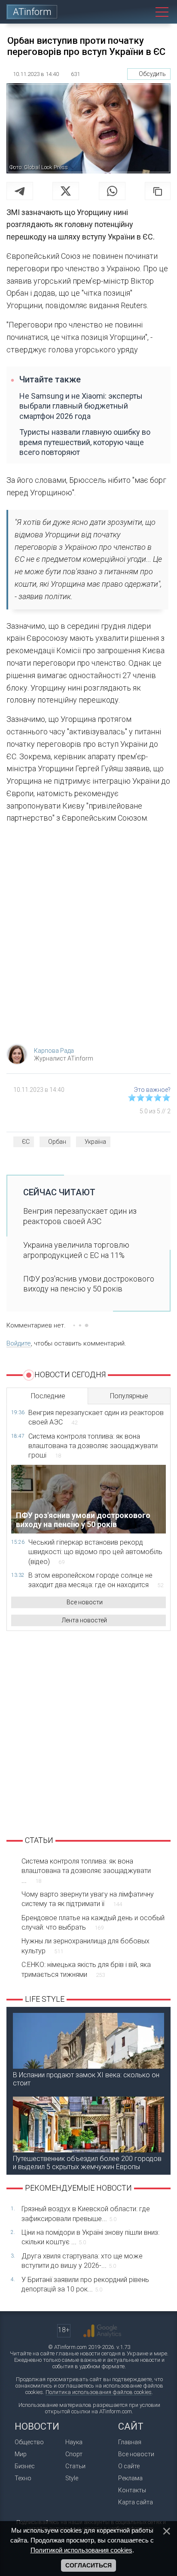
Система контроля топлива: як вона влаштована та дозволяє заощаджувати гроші (93, 1446)
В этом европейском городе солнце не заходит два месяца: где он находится (96, 1580)
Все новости (85, 1602)
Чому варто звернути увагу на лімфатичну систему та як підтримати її (88, 1899)
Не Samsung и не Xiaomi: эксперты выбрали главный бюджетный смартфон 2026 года (81, 406)
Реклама (130, 2478)
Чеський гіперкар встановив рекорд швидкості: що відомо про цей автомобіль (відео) (95, 1552)
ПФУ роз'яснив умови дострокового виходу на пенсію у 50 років (89, 1284)
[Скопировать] (158, 191)
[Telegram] (20, 191)
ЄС (26, 1142)
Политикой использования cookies (81, 2550)
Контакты (132, 2490)
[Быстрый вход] (123, 12)
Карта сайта (136, 2502)
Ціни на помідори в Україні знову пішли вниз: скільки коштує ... (90, 2237)
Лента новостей (84, 1620)
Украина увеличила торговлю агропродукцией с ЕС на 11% (76, 1250)
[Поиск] (142, 12)
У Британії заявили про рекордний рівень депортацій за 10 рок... (85, 2284)
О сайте (129, 2466)
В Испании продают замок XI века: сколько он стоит (86, 2079)
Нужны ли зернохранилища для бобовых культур (85, 1946)
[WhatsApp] (112, 191)
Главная (130, 2442)
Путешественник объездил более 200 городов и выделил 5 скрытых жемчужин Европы (87, 2163)
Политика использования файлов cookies (99, 2392)
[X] (66, 191)
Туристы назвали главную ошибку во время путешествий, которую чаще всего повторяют (85, 442)
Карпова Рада (54, 1051)
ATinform (32, 12)
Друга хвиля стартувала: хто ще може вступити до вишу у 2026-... (82, 2261)
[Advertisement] (88, 936)
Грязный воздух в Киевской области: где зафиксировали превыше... (86, 2214)
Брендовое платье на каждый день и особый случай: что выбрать (93, 1923)
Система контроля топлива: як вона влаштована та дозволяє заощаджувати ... (86, 1871)
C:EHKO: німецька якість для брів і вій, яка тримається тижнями (86, 1969)
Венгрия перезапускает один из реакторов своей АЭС (80, 1216)
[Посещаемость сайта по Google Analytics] (102, 2331)
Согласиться (88, 2565)
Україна (95, 1142)
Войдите (19, 1343)
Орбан (57, 1142)
